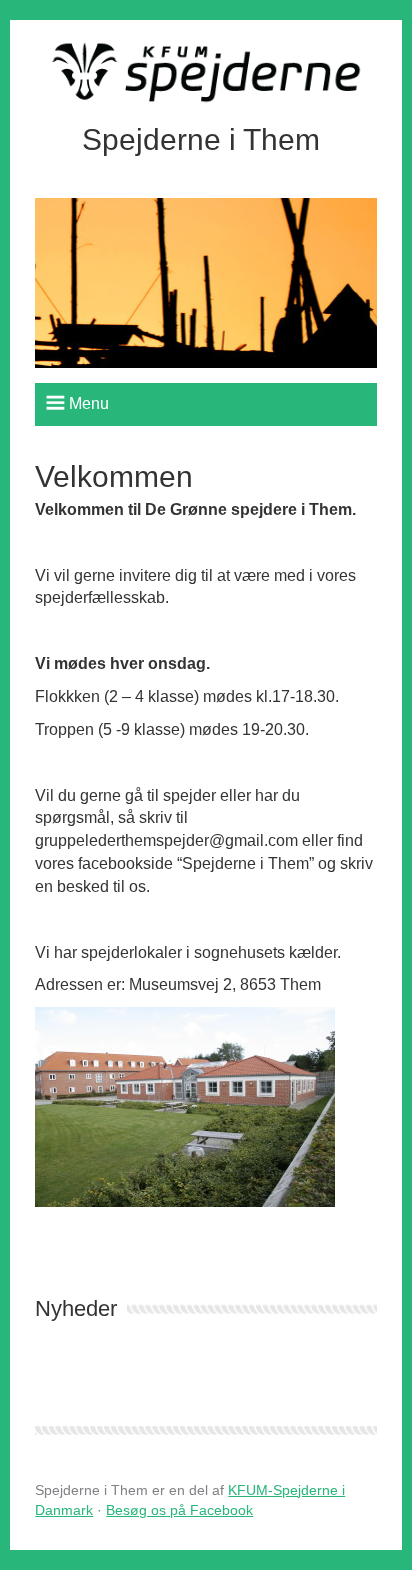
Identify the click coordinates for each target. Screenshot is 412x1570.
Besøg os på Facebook (179, 1510)
